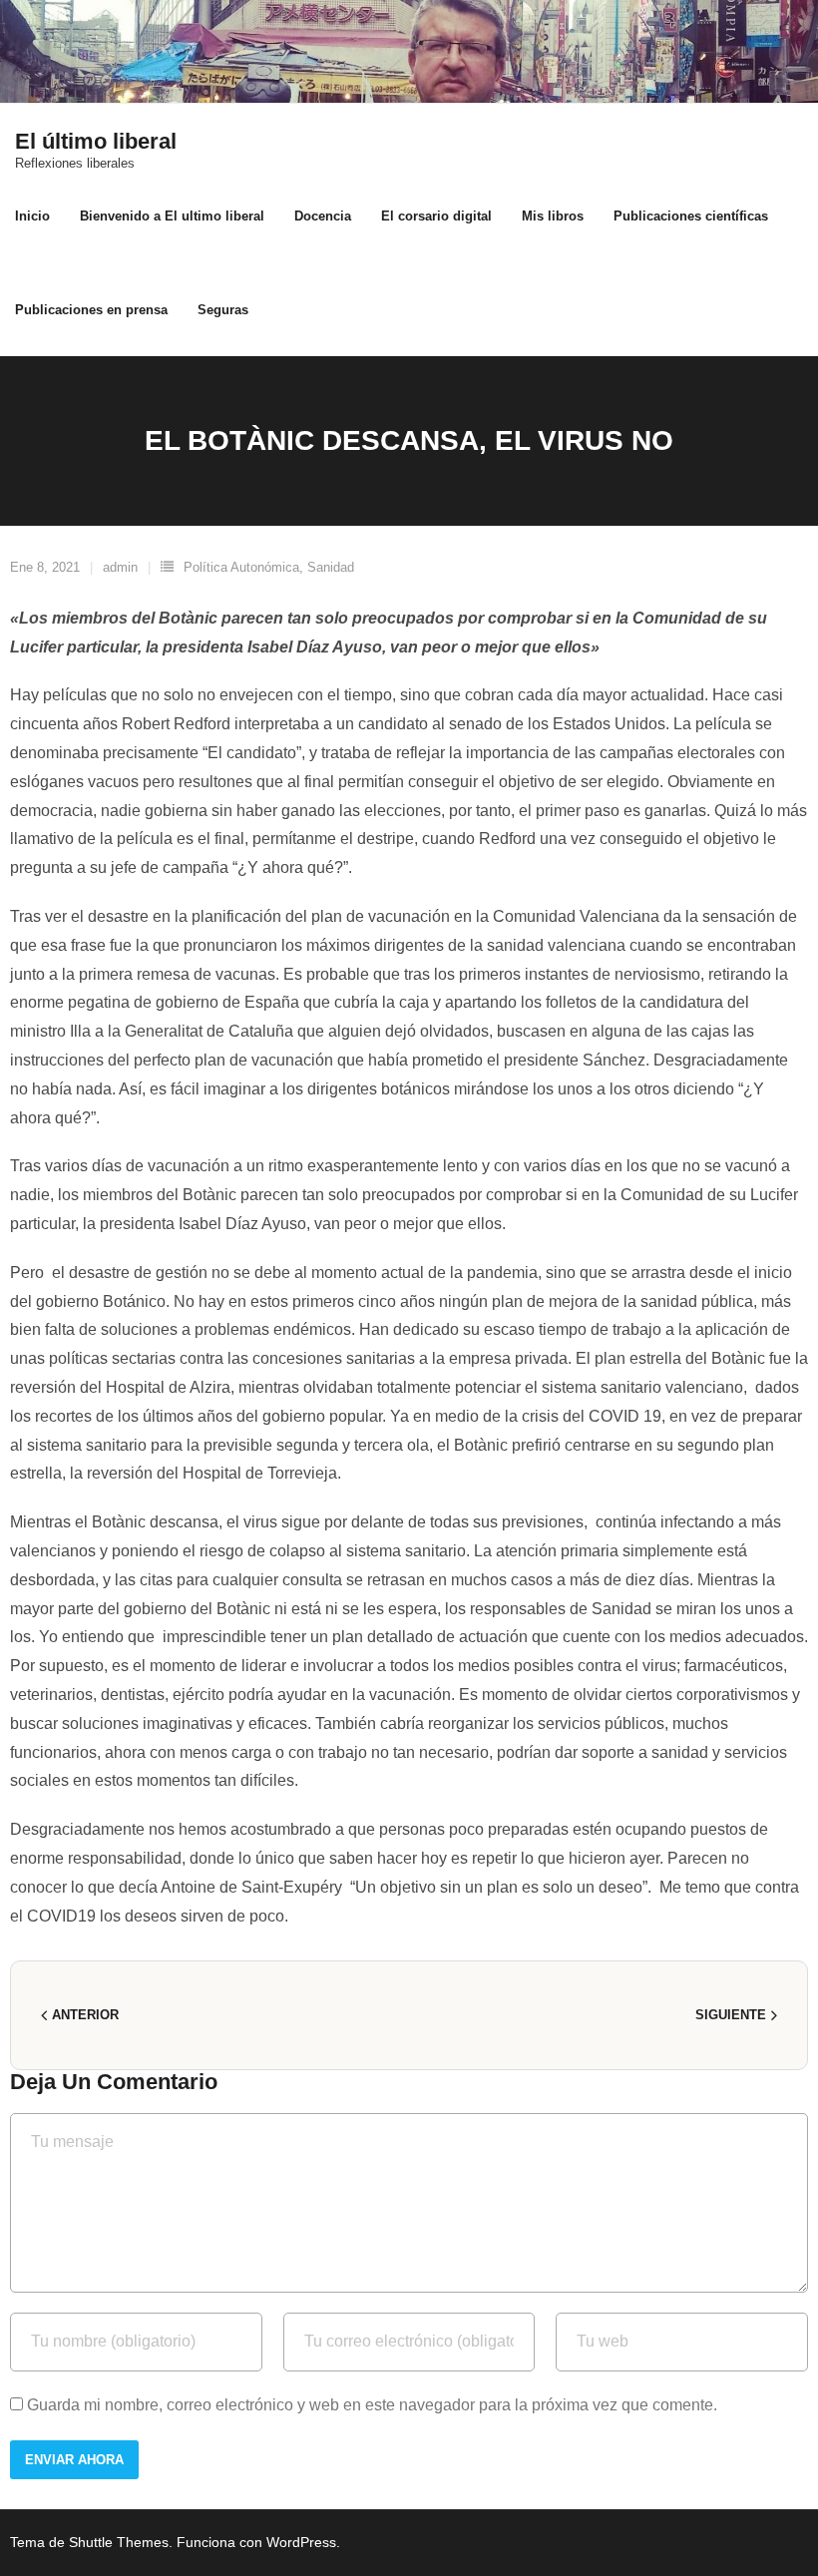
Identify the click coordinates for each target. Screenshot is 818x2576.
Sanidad (331, 567)
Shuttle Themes (119, 2542)
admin (120, 567)
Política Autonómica (241, 567)
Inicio (32, 216)
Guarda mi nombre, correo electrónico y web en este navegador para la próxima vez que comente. (372, 2405)
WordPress (301, 2542)
